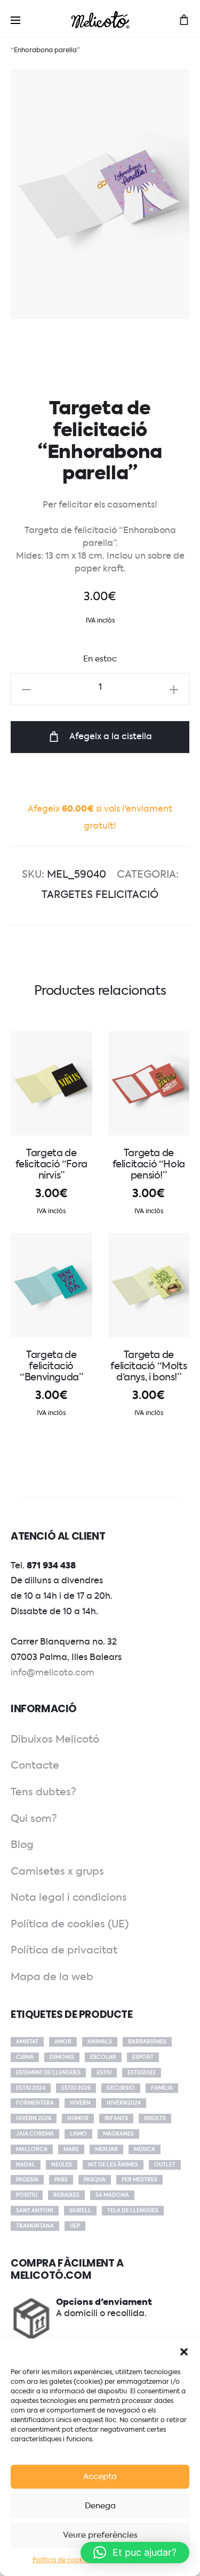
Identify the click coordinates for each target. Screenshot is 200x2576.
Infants (116, 2119)
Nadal (26, 2165)
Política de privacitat (64, 1951)
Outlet (165, 2165)
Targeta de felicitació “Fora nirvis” (51, 1165)
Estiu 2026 (76, 2088)
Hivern (80, 2103)
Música (145, 2149)
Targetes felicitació (100, 895)
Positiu (27, 2195)
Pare (61, 2180)
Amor (63, 2042)
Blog (22, 1845)
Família (162, 2088)
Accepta (100, 2477)
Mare (71, 2149)
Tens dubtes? (43, 1792)
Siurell (80, 2211)
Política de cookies (62, 2561)
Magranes (118, 2134)
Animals (100, 2042)
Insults (155, 2119)
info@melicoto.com (53, 1673)
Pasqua (95, 2180)
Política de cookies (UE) (70, 1924)
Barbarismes (147, 2042)
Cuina (25, 2057)
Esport (143, 2057)
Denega (100, 2506)
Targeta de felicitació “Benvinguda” (51, 1367)
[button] (184, 2352)
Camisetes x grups (57, 1872)
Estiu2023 (142, 2073)
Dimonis (62, 2057)
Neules (62, 2165)
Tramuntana (35, 2226)
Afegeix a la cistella (110, 737)
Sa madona (112, 2195)
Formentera (35, 2103)
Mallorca (32, 2149)
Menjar (106, 2149)
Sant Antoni (35, 2211)
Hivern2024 (124, 2103)
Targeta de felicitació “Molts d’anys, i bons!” (149, 1367)
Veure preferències (100, 2535)
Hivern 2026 (34, 2119)
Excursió (121, 2088)
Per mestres (139, 2180)
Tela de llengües (133, 2211)
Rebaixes (66, 2195)
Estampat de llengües (48, 2073)
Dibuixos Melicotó (55, 1740)
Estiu (104, 2073)
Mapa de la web (52, 1977)
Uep (75, 2226)
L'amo (78, 2134)
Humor (78, 2119)
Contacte (35, 1766)
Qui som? (34, 1819)
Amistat (27, 2042)
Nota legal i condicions (69, 1898)
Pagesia (27, 2180)
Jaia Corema (35, 2134)
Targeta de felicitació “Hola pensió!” (149, 1165)
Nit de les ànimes (113, 2165)
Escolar (103, 2057)
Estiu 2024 (31, 2088)
